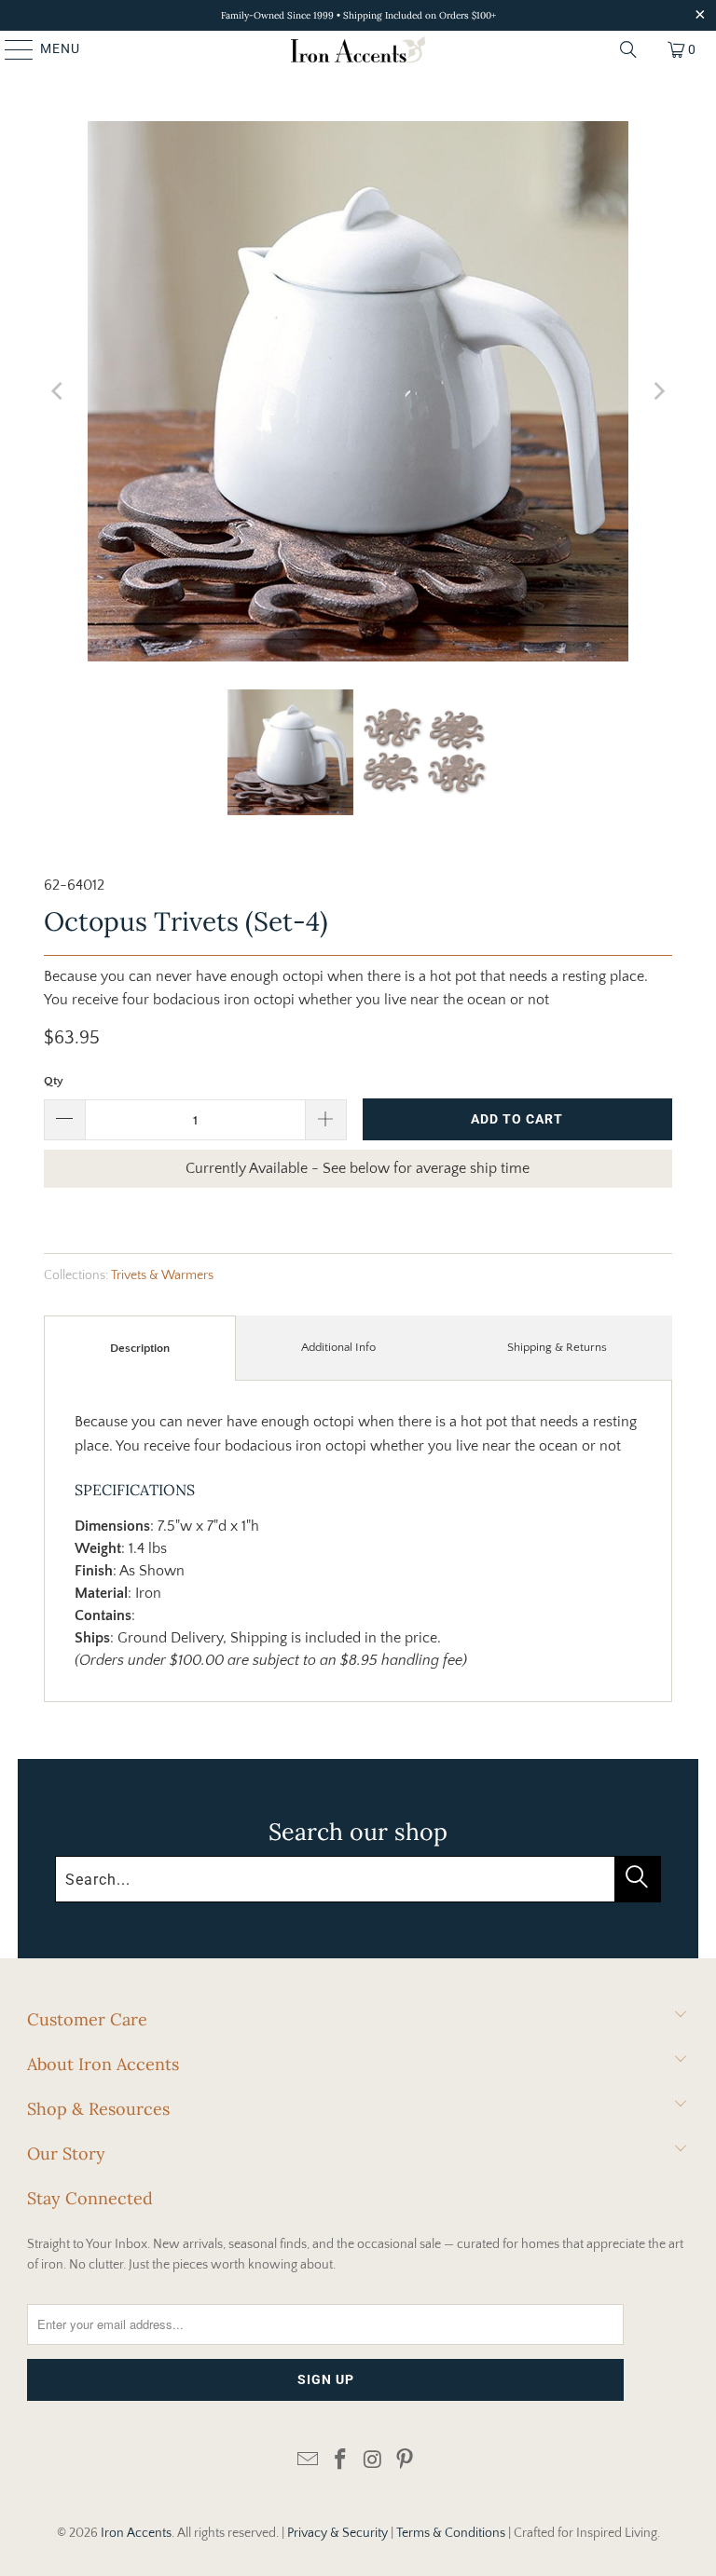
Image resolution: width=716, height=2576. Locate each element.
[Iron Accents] (358, 49)
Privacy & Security (337, 2533)
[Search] (628, 49)
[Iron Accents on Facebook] (341, 2461)
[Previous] (58, 391)
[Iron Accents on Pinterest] (406, 2461)
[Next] (658, 391)
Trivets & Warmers (162, 1275)
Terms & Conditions (451, 2533)
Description (140, 1348)
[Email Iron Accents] (309, 2461)
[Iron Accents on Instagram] (374, 2461)
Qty (54, 1081)
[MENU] (10, 49)
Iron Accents (136, 2533)
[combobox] (358, 1879)
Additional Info (338, 1347)
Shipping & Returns (557, 1347)
